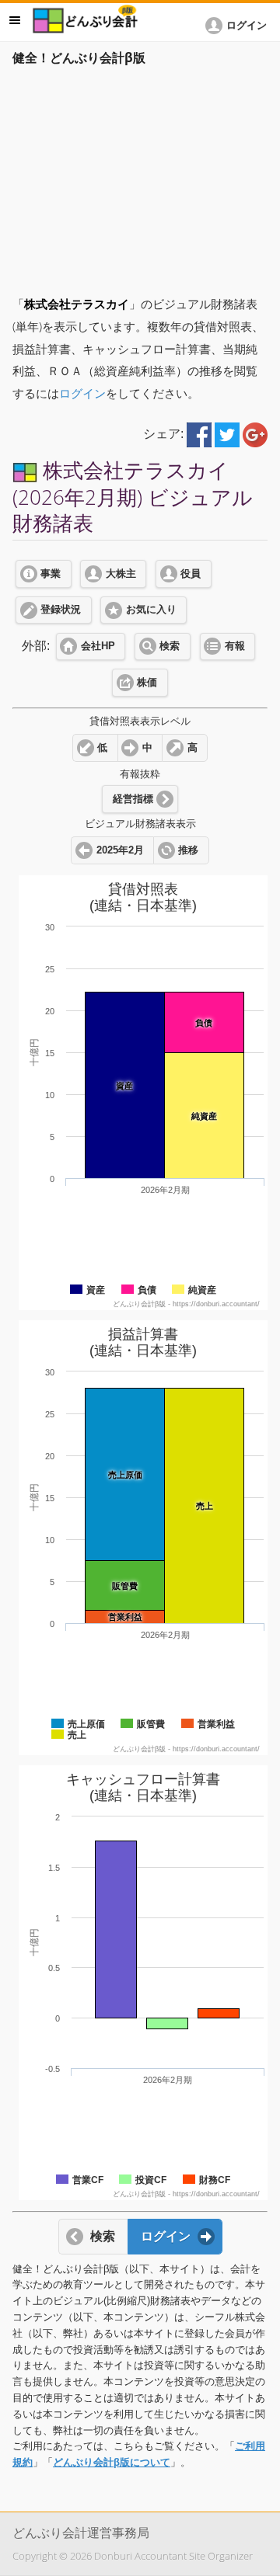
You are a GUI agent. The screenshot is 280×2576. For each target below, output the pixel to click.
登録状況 (61, 610)
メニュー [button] (15, 20)
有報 (235, 646)
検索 (170, 646)
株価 (147, 683)
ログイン (82, 393)
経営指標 (133, 799)
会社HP (98, 646)
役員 (191, 574)
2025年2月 (120, 850)
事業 (51, 574)
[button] (239, 26)
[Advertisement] (140, 176)
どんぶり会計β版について (112, 2462)
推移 (188, 850)
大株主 (121, 574)
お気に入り (151, 610)
